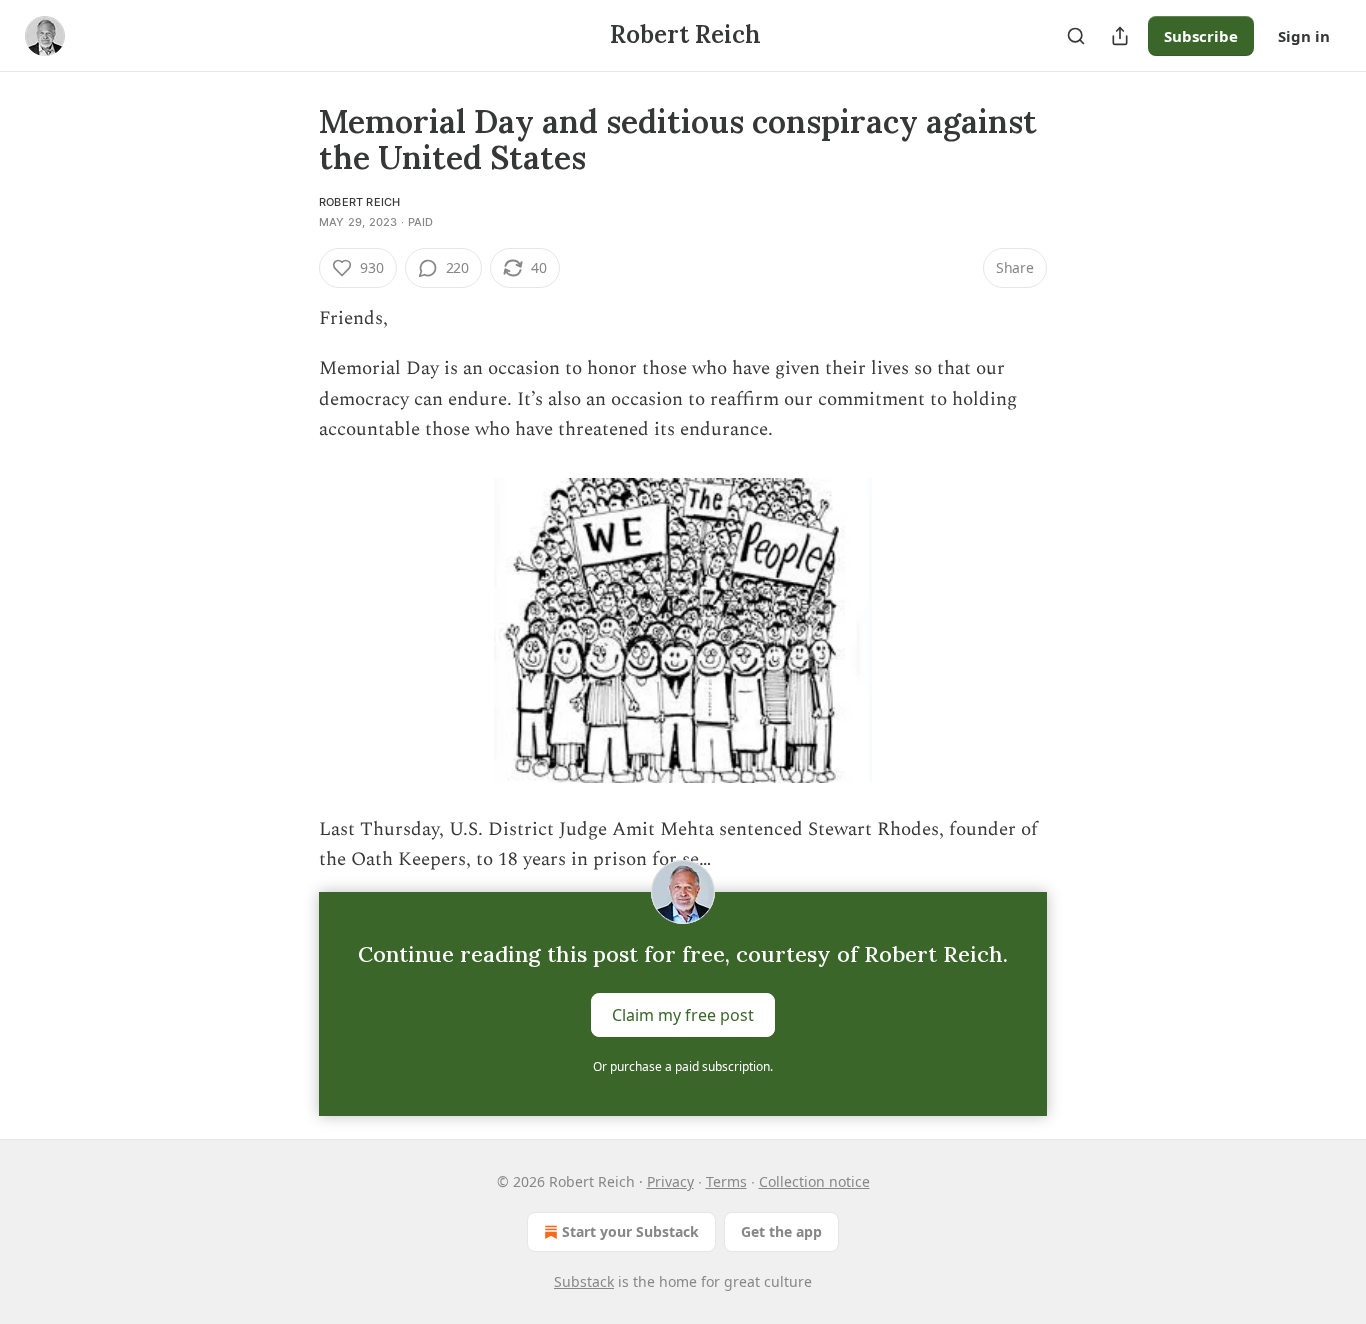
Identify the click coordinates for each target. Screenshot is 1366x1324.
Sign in (1304, 36)
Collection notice (814, 1181)
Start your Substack (630, 1231)
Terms (726, 1181)
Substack (584, 1281)
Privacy (670, 1181)
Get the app (781, 1231)
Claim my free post (683, 1014)
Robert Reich (359, 202)
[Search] (1076, 36)
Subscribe (1201, 36)
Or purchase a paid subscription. (683, 1066)
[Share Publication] (1120, 36)
